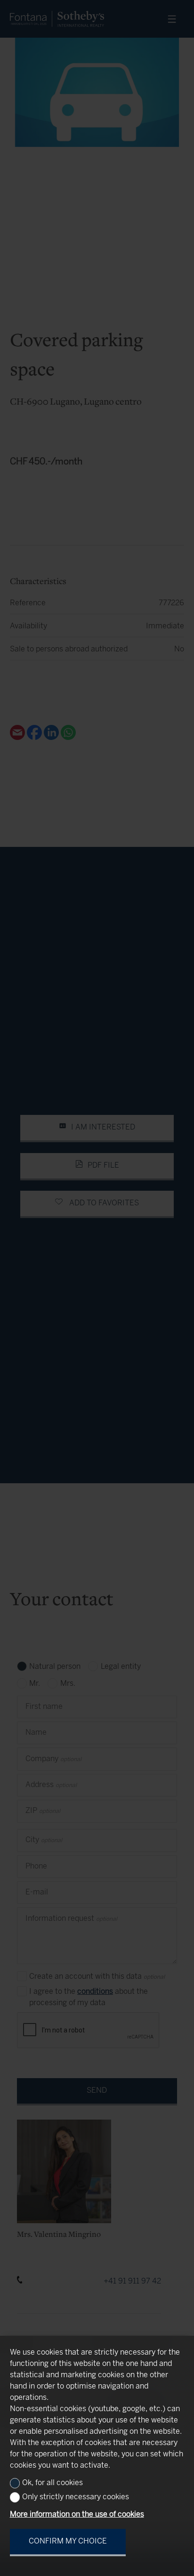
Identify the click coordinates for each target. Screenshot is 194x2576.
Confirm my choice (68, 2541)
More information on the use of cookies (77, 2515)
